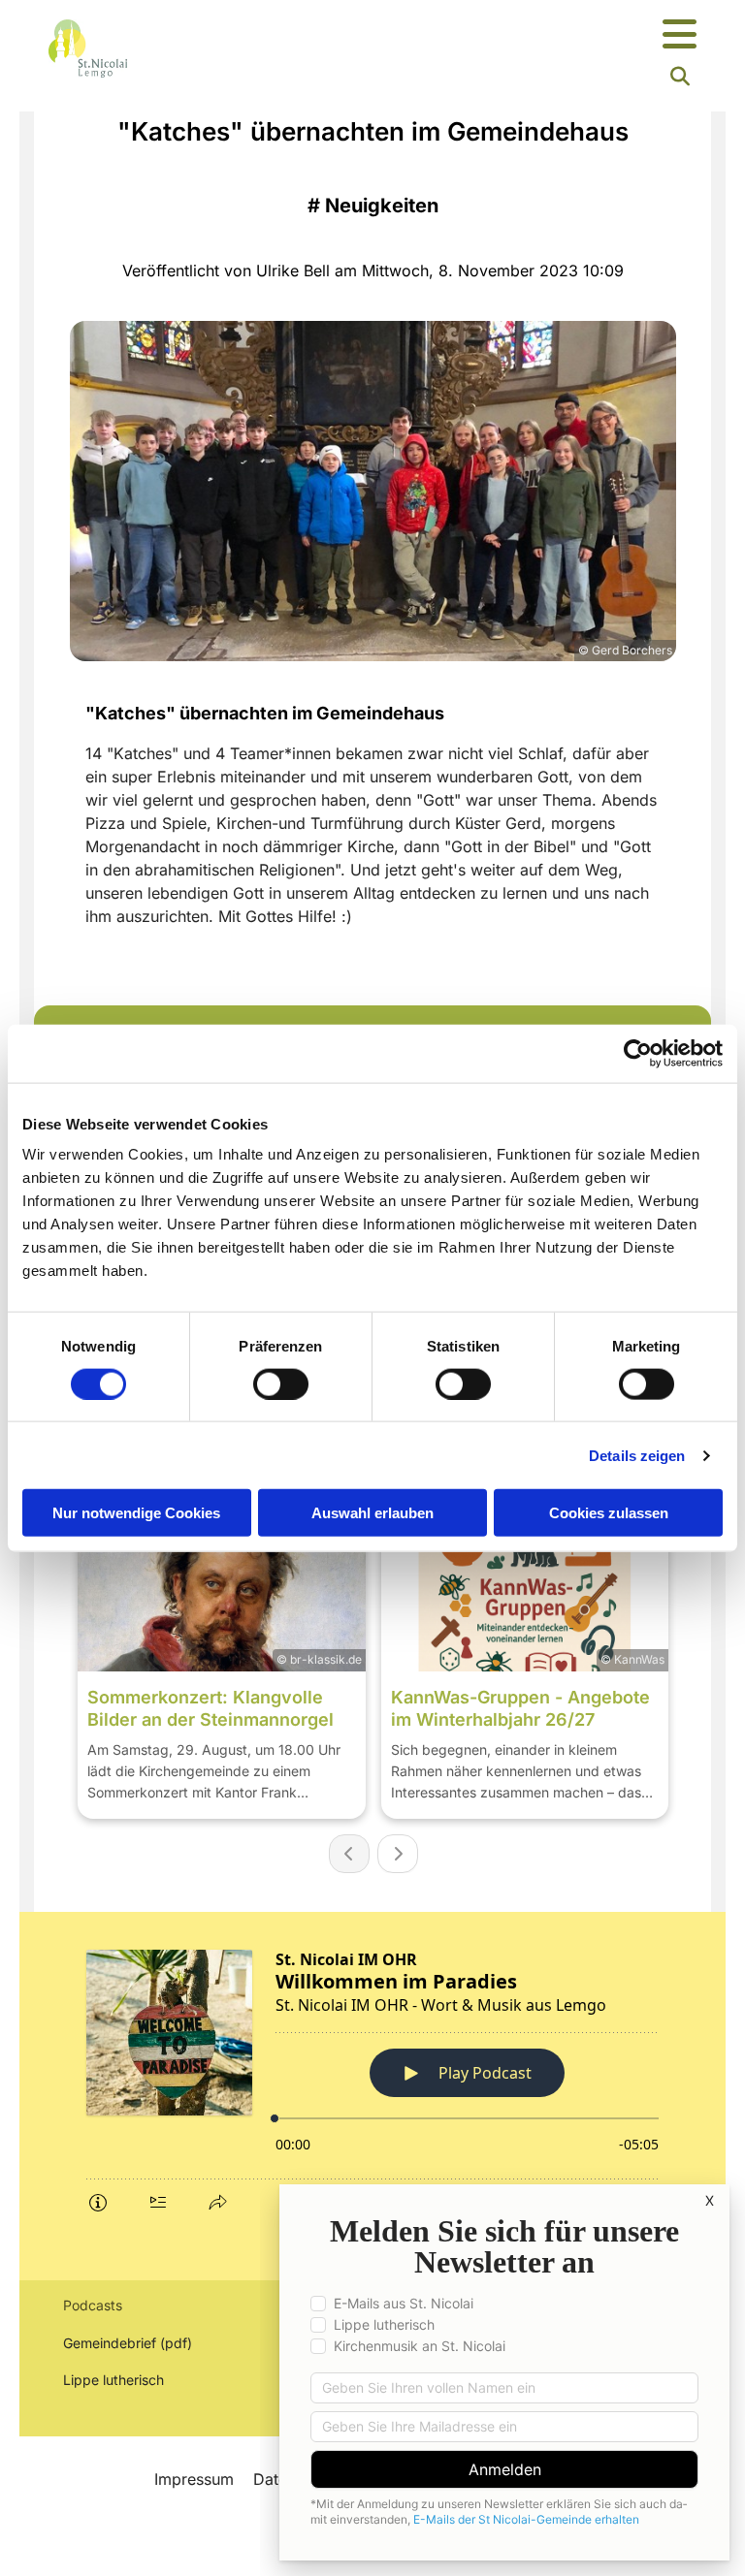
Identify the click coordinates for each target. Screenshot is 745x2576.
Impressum (194, 2479)
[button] (486, 35)
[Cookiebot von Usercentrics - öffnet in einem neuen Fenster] (638, 1053)
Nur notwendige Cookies (136, 1513)
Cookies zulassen (609, 1513)
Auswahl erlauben (372, 1513)
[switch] (281, 1383)
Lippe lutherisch (115, 2380)
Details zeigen (637, 1455)
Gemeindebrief (110, 2343)
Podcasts (93, 2305)
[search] (680, 77)
